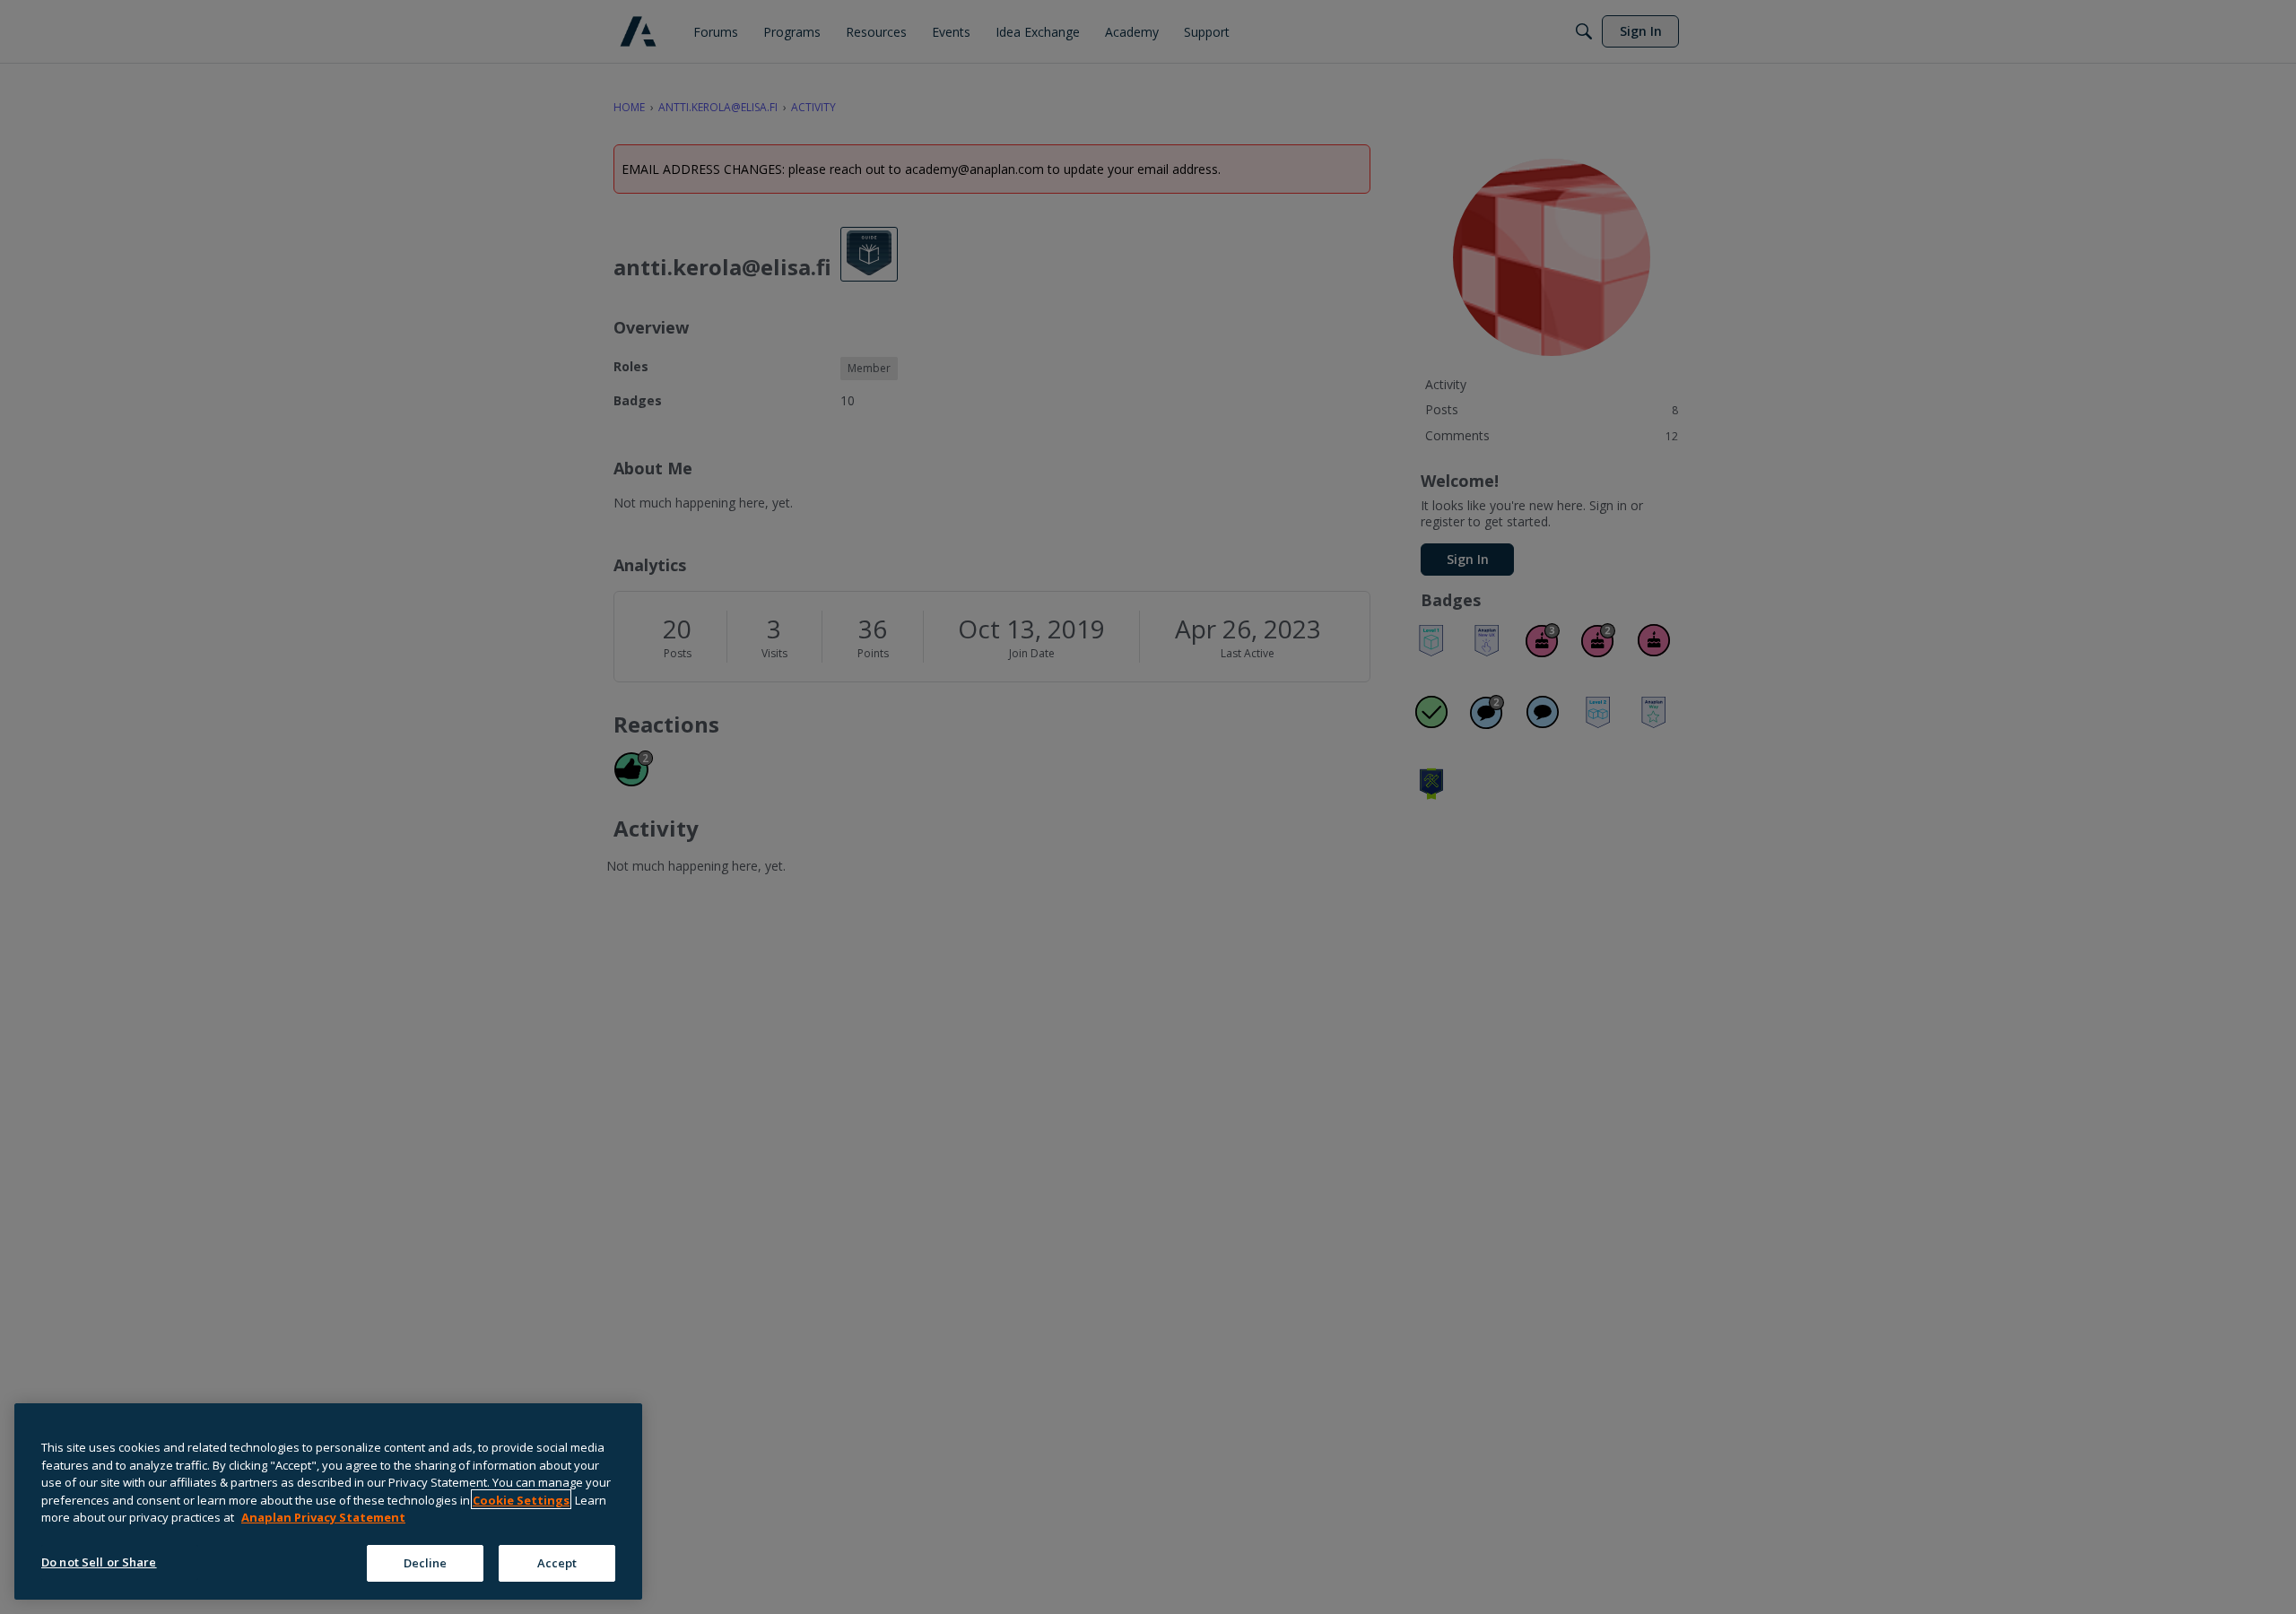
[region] (328, 1501)
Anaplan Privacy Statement (323, 1517)
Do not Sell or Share (99, 1561)
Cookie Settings (521, 1499)
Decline (426, 1562)
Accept (557, 1562)
